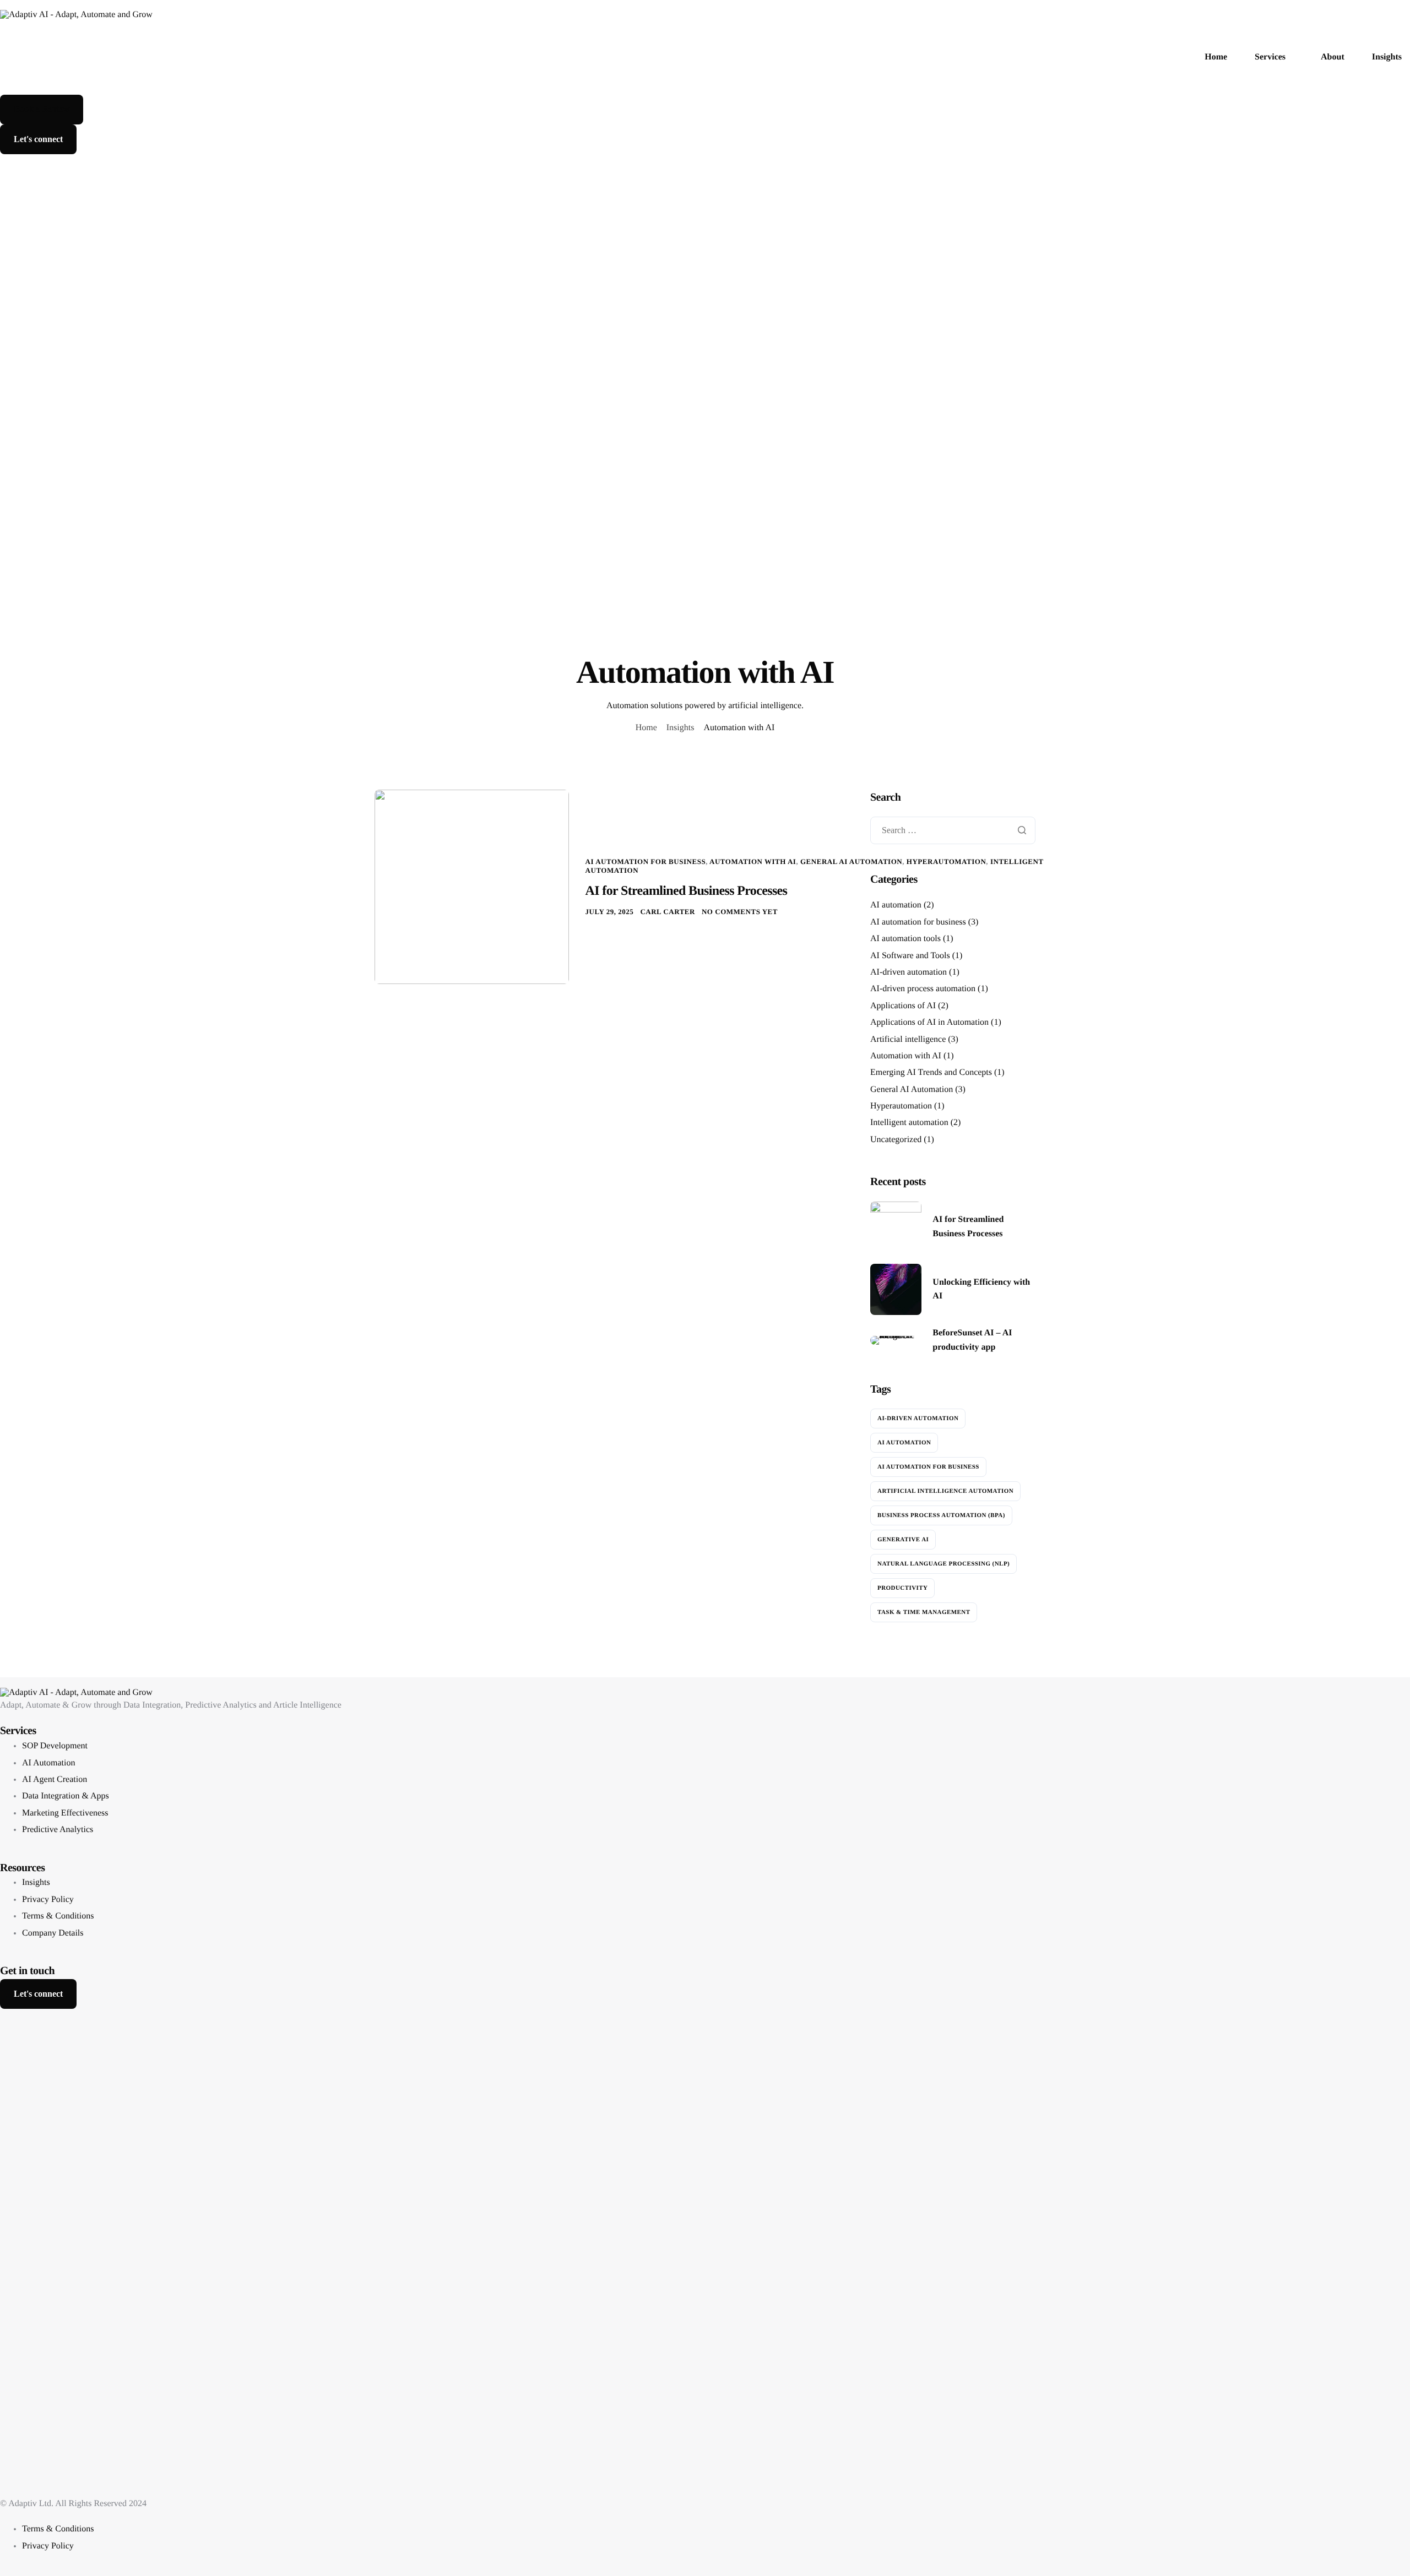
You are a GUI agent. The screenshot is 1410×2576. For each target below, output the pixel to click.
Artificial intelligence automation (945, 1491)
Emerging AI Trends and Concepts (931, 1073)
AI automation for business (646, 862)
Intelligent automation (909, 1123)
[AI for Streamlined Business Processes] (472, 886)
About (1333, 57)
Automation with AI (753, 862)
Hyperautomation (901, 1106)
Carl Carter (668, 912)
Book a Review (42, 109)
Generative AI (903, 1540)
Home (1216, 57)
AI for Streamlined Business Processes (687, 891)
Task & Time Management (924, 1612)
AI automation (896, 906)
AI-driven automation (909, 972)
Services (1270, 57)
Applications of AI (903, 1006)
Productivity (902, 1588)
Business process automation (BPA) (941, 1515)
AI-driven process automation (923, 989)
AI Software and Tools (910, 956)
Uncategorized (896, 1140)
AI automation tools (905, 939)
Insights (1387, 57)
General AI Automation (851, 862)
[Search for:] (953, 831)
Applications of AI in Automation (929, 1022)
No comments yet (740, 912)
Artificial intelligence (908, 1039)
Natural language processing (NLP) (943, 1564)
